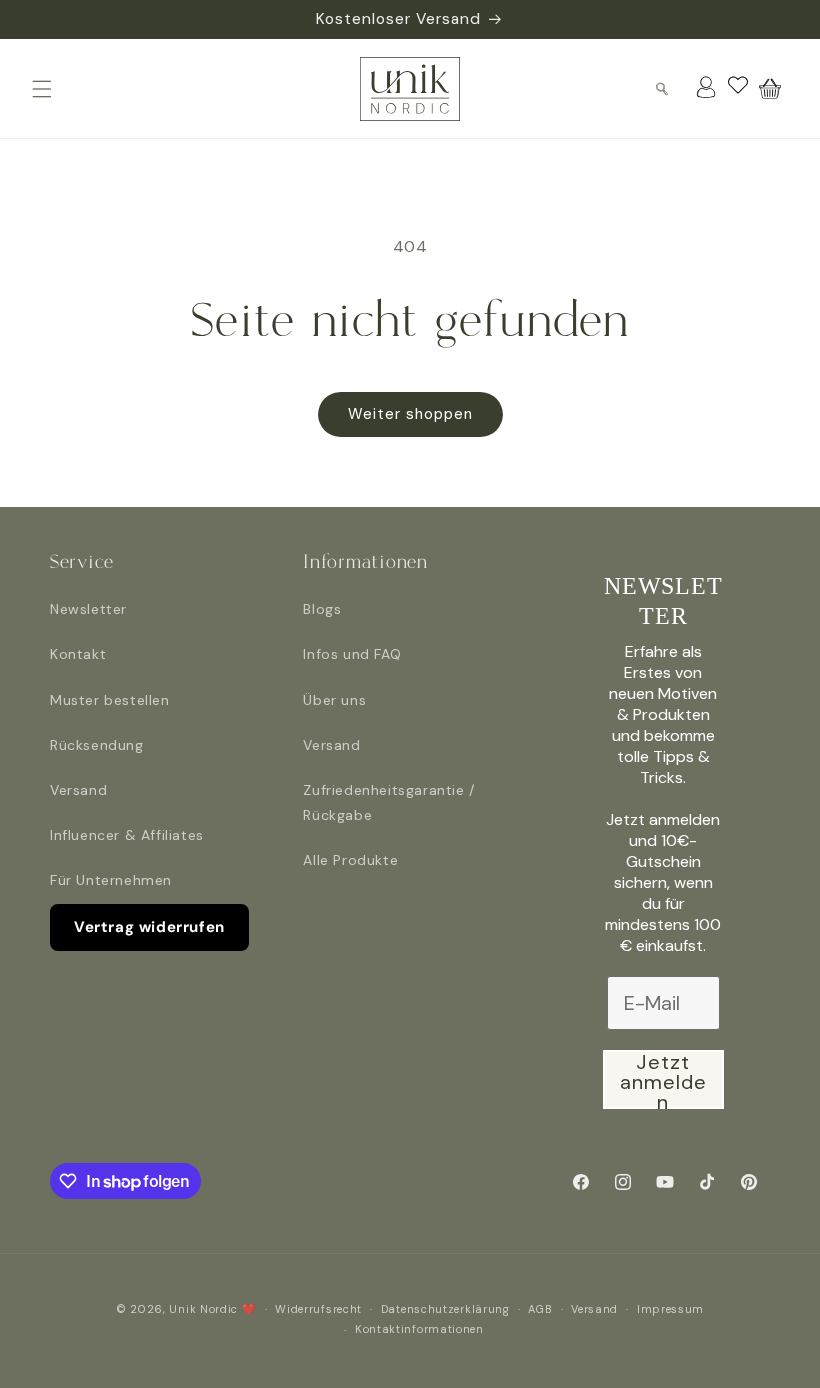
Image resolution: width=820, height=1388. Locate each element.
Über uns (334, 700)
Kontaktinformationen (419, 1329)
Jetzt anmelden (663, 1079)
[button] (42, 89)
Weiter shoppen (410, 414)
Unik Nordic (203, 1309)
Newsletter (88, 609)
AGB (540, 1309)
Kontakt (78, 654)
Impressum (670, 1309)
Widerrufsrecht (318, 1309)
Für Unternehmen (111, 880)
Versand (78, 790)
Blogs (322, 609)
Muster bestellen (110, 700)
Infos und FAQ (352, 654)
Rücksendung (97, 745)
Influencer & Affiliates (127, 835)
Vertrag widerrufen (149, 927)
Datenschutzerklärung (445, 1309)
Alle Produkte (350, 860)
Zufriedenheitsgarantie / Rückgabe (388, 802)
